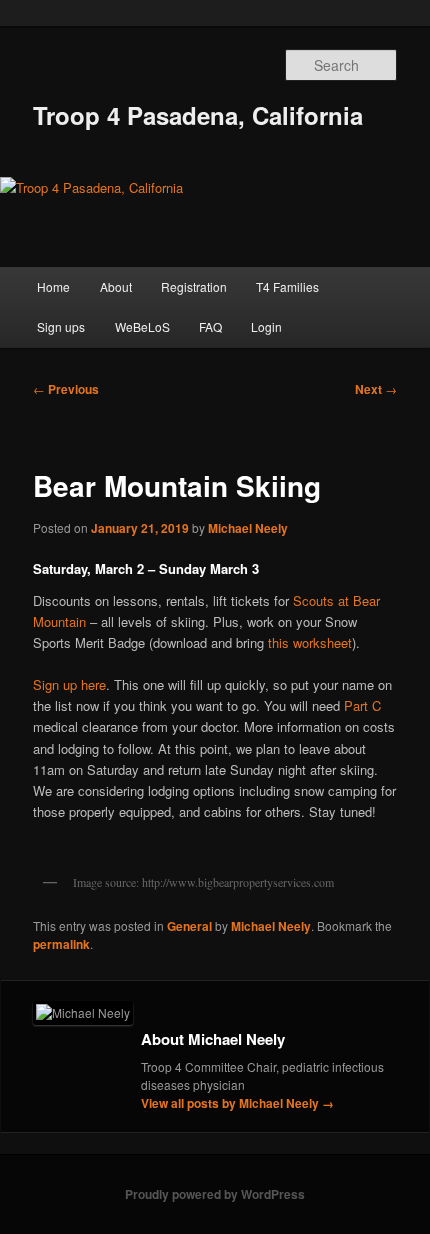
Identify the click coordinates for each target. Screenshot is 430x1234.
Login (266, 326)
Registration (194, 286)
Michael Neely (248, 528)
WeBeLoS (142, 326)
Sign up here (69, 684)
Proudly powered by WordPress (215, 1194)
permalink (61, 944)
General (189, 926)
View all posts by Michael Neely (237, 1103)
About (116, 286)
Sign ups (61, 326)
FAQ (210, 326)
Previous (66, 389)
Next (376, 389)
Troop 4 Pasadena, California (198, 115)
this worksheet (310, 642)
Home (53, 286)
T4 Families (287, 286)
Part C (362, 705)
